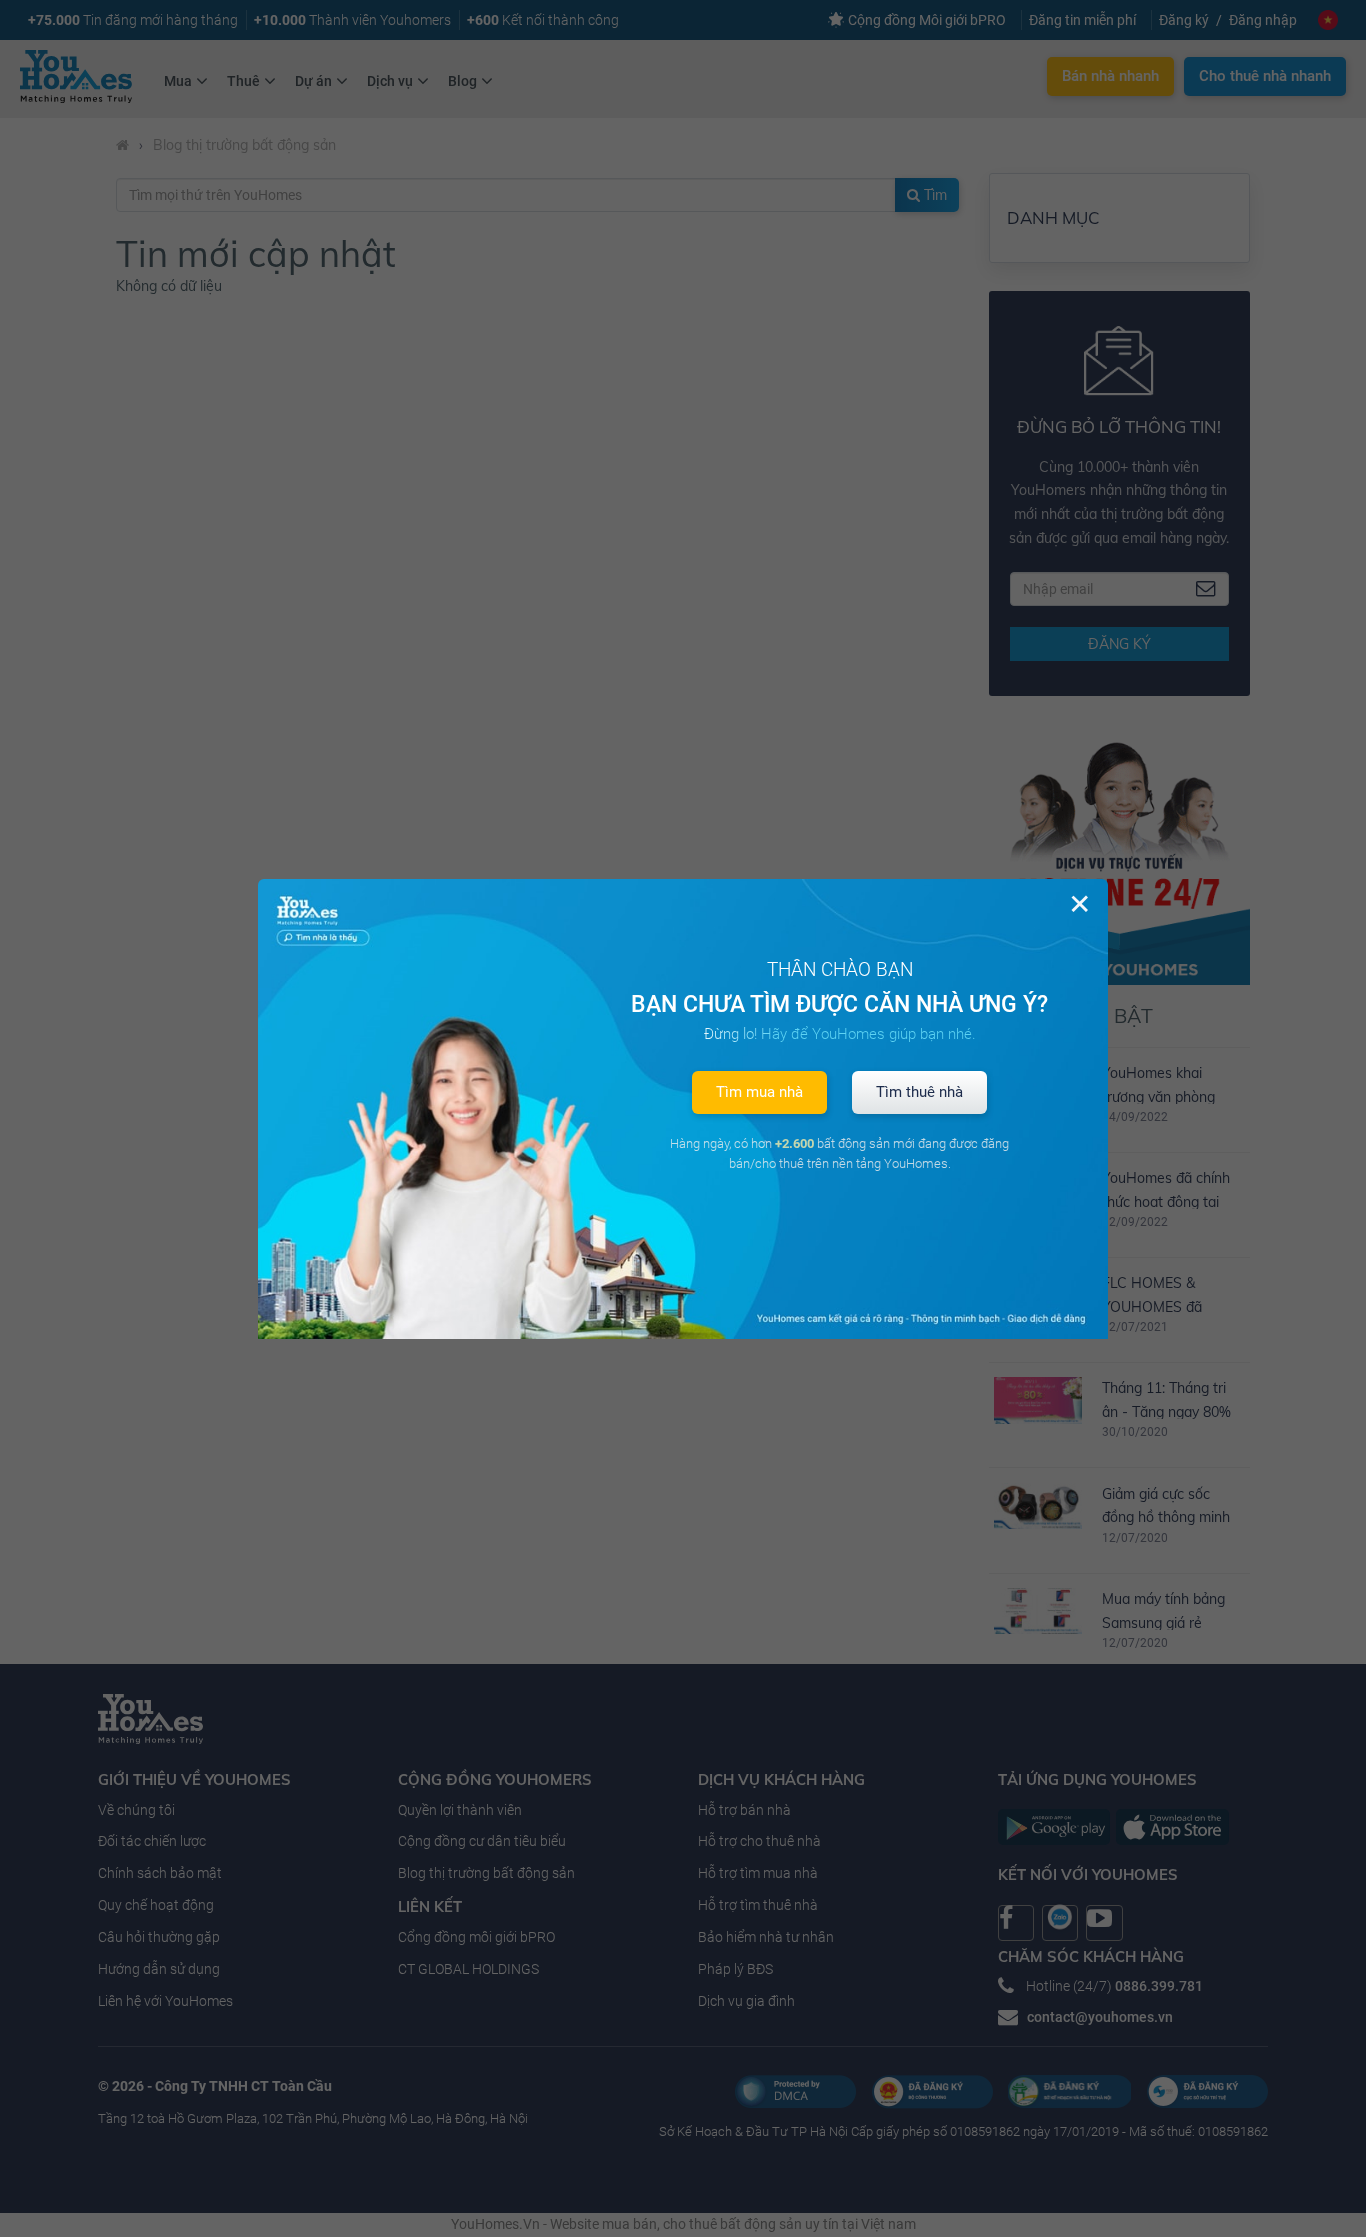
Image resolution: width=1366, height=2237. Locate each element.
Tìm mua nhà (759, 1092)
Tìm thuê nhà (919, 1092)
